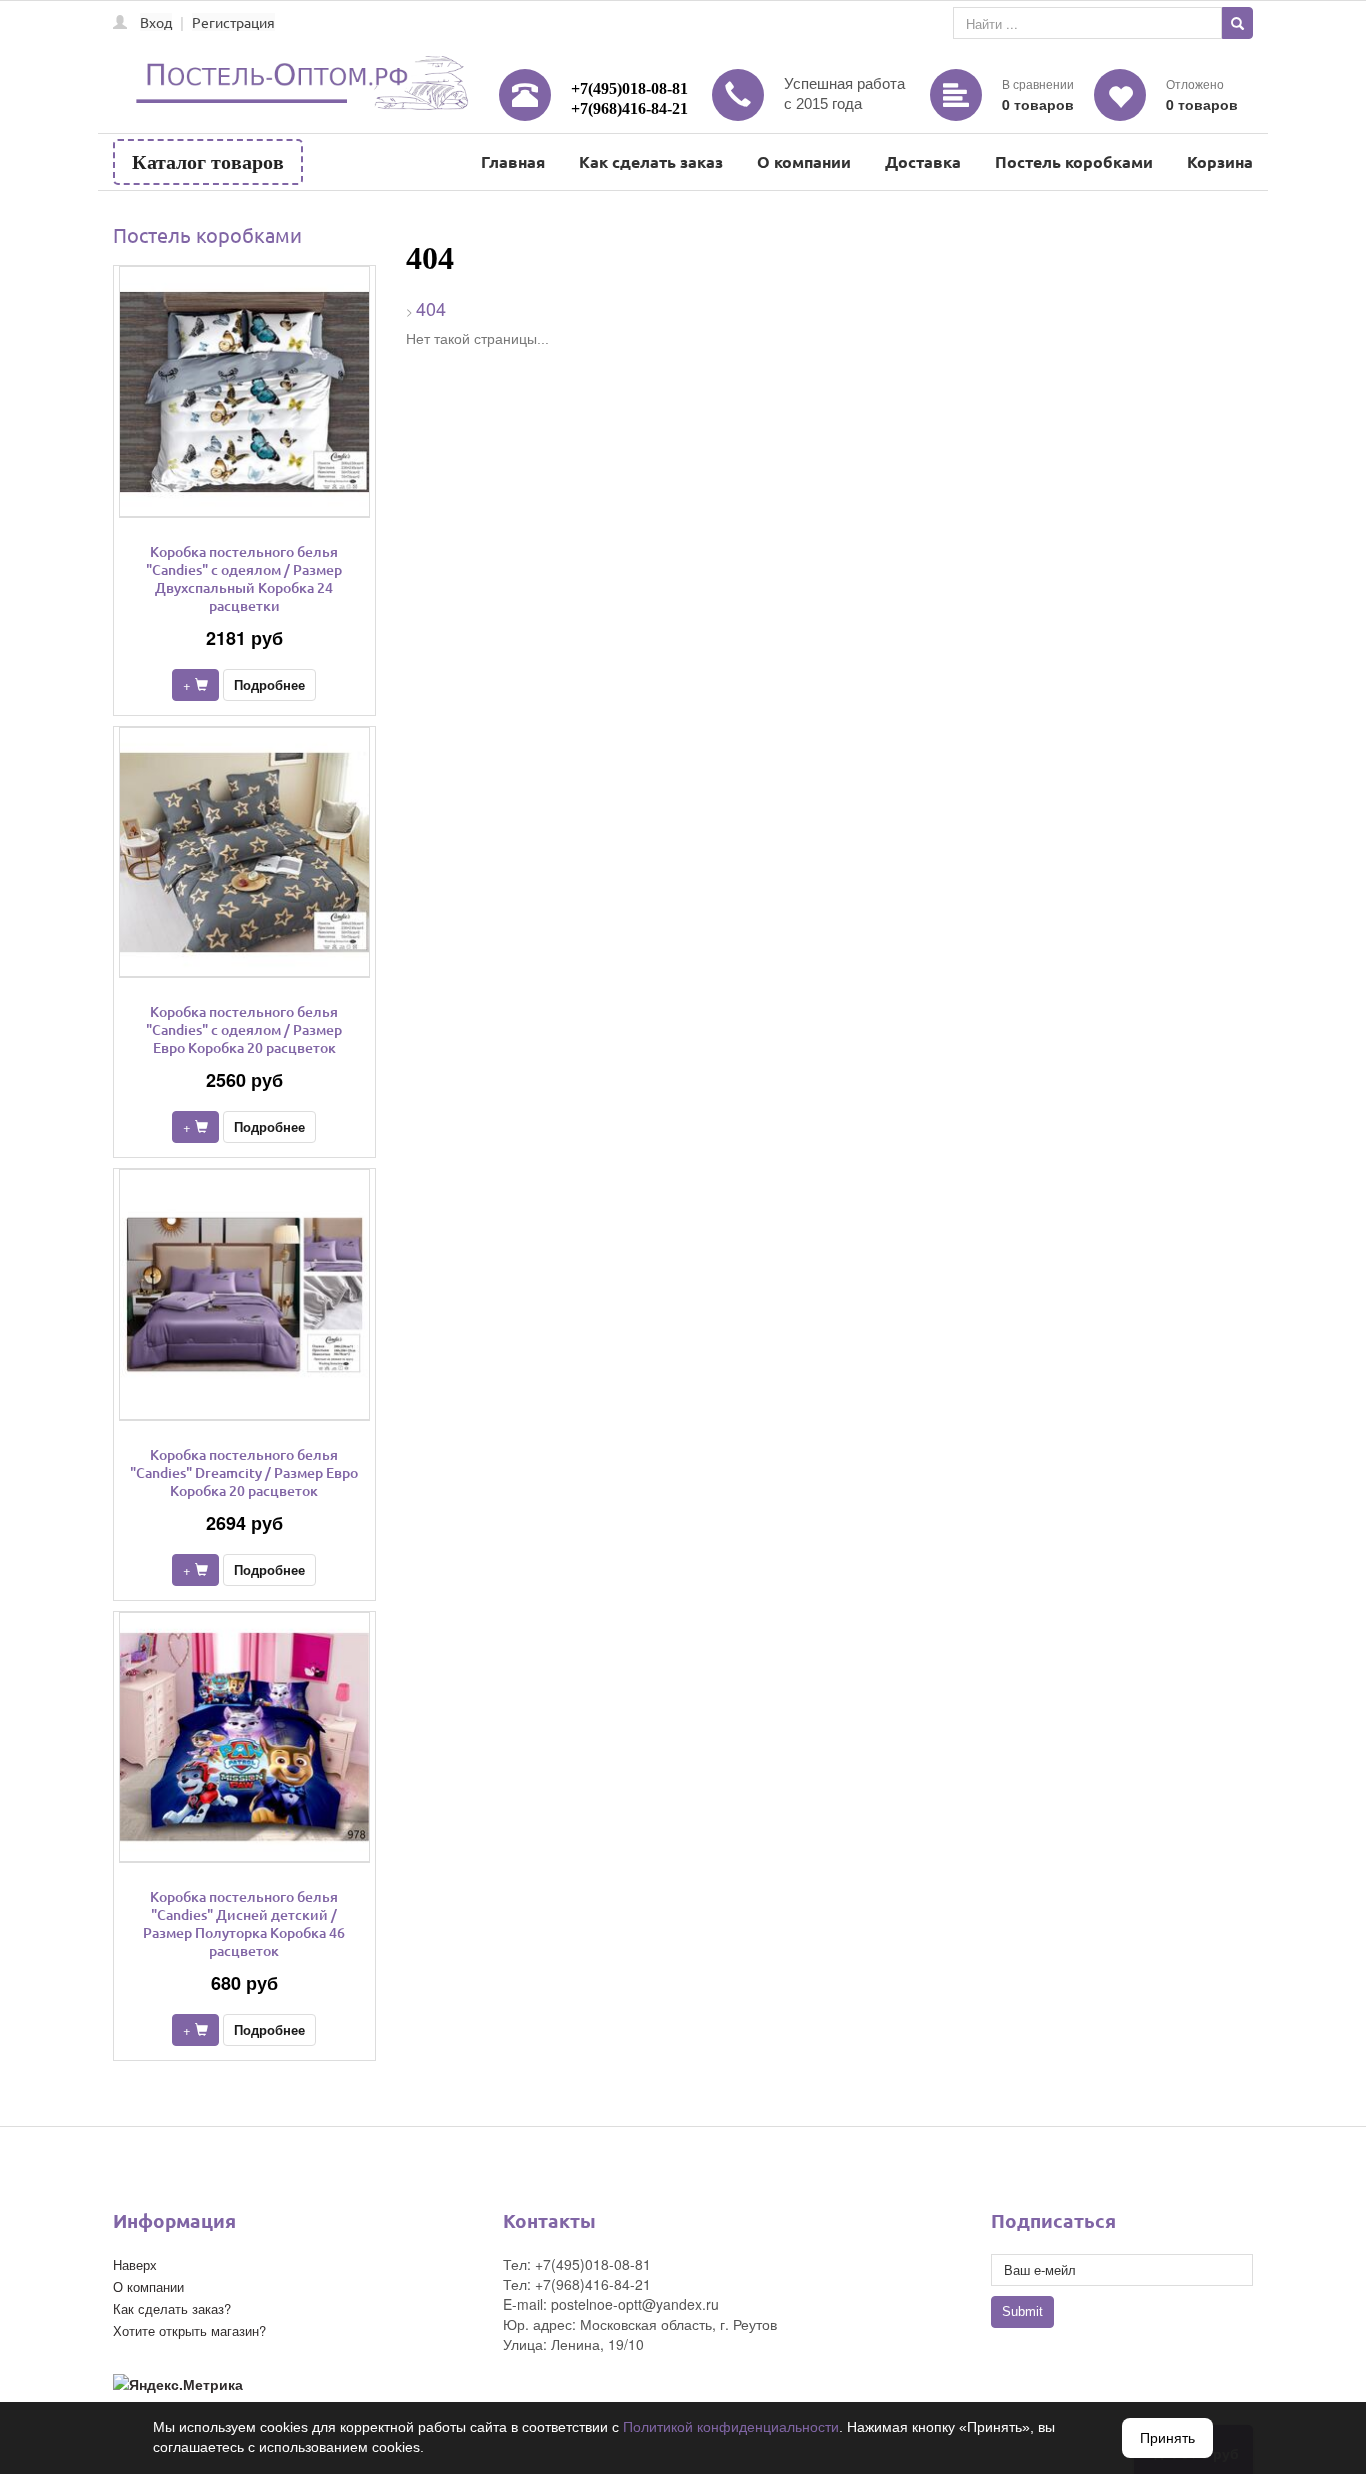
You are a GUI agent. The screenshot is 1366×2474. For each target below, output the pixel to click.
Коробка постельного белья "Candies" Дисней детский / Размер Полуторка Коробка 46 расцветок (244, 1923)
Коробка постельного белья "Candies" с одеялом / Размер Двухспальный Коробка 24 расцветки (244, 578)
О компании (804, 161)
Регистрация (233, 22)
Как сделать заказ (651, 161)
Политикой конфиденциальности (731, 2427)
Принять (1167, 2438)
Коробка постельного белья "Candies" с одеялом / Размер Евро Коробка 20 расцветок (244, 1029)
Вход (156, 22)
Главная (513, 161)
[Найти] (1237, 23)
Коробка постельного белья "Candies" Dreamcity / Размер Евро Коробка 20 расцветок (244, 1472)
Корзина (1220, 161)
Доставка (923, 161)
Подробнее (269, 684)
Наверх (135, 2264)
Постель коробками (1074, 161)
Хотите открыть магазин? (189, 2330)
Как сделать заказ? (172, 2308)
